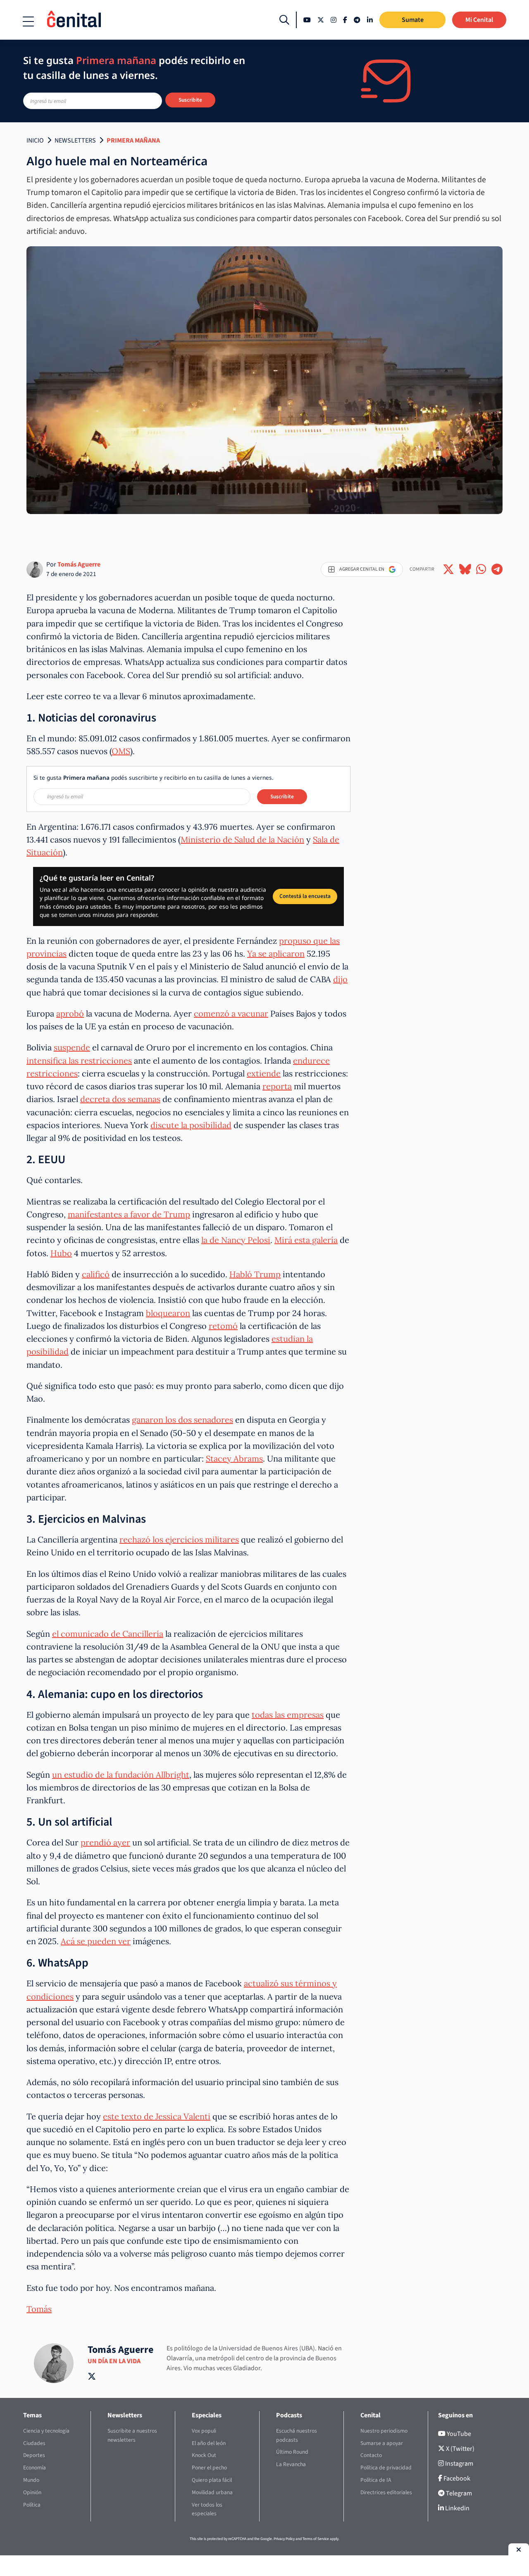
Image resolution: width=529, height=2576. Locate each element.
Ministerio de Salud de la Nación (242, 839)
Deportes (34, 2455)
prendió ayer (105, 1842)
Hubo (61, 1253)
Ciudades (34, 2443)
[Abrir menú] (28, 21)
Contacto (371, 2455)
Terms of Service (316, 2539)
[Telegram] (357, 20)
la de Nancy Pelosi (236, 1240)
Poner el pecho (209, 2468)
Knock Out (204, 2455)
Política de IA (376, 2480)
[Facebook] (345, 20)
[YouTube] (307, 20)
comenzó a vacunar (231, 1013)
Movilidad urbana (212, 2492)
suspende (72, 1047)
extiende (264, 1073)
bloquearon (168, 1313)
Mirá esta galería (306, 1240)
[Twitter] (321, 20)
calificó (96, 1274)
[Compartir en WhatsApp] (481, 569)
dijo (340, 979)
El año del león (209, 2443)
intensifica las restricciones (79, 1061)
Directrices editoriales (386, 2492)
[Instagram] (334, 20)
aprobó (70, 1013)
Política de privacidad (386, 2468)
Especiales (207, 2415)
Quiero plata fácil (212, 2480)
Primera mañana (133, 140)
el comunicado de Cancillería (108, 1634)
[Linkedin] (370, 20)
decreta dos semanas (120, 1099)
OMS (121, 751)
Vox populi (204, 2431)
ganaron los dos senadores (182, 1420)
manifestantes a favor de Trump (129, 1214)
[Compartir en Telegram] (497, 569)
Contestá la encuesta (305, 896)
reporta (277, 1086)
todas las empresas (288, 1715)
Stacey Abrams (234, 1458)
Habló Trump (255, 1274)
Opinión (32, 2492)
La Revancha (291, 2464)
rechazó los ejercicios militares (179, 1539)
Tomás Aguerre (79, 564)
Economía (35, 2468)
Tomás (39, 2309)
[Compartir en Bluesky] (465, 569)
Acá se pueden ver (96, 1941)
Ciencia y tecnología (46, 2431)
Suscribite (190, 100)
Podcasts (289, 2415)
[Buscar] (284, 20)
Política (32, 2505)
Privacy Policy (284, 2539)
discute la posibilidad (191, 1125)
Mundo (31, 2480)
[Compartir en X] (448, 569)
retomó (223, 1326)
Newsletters (75, 140)
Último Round (292, 2452)
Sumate (413, 20)
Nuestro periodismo (384, 2431)
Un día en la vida (114, 2361)
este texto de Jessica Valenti (157, 2116)
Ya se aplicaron (276, 954)
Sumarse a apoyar (382, 2443)
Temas (32, 2415)
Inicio (35, 140)
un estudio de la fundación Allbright (121, 1775)
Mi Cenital (479, 20)
